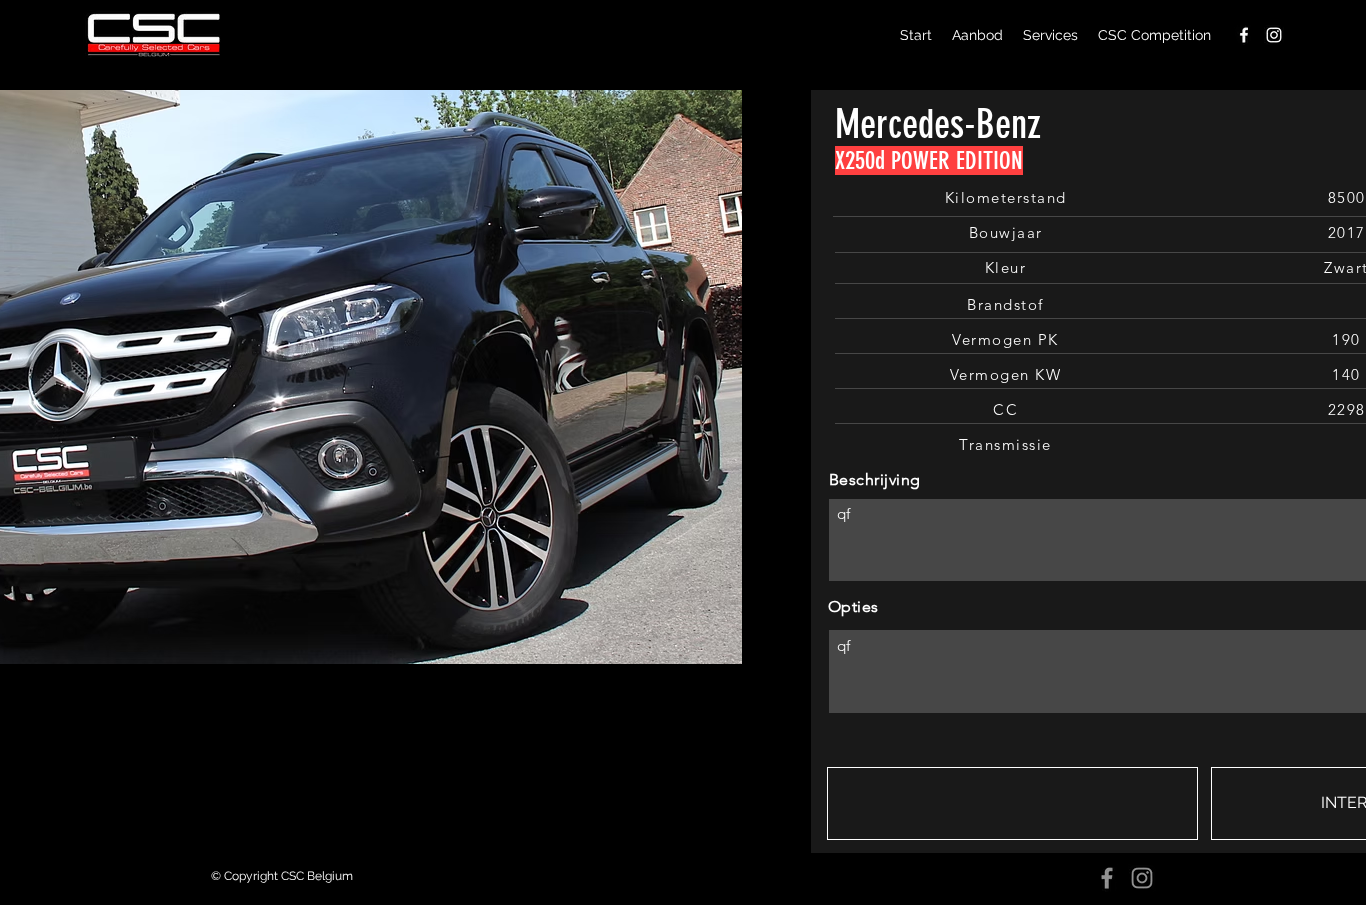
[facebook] (1244, 35)
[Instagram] (1142, 878)
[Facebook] (1107, 878)
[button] (1012, 803)
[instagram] (1274, 35)
